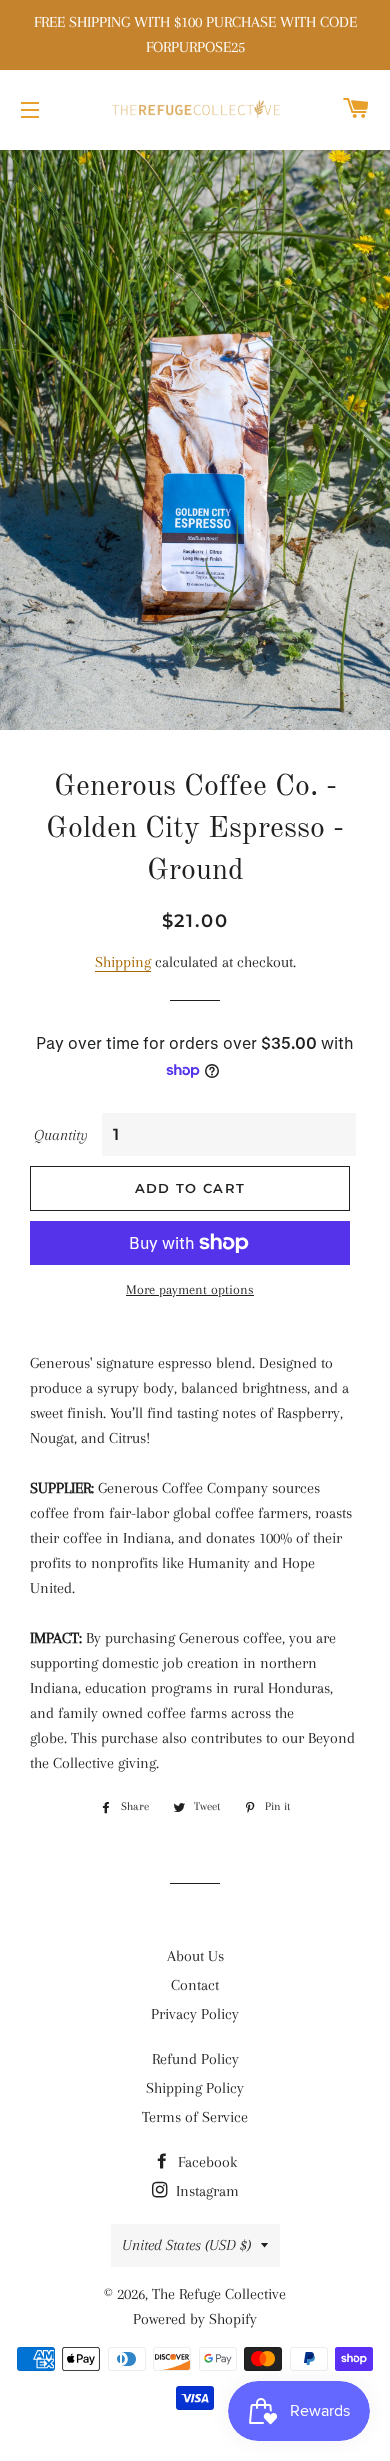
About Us (195, 1956)
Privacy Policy (195, 2014)
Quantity (61, 1135)
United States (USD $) (186, 2245)
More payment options (190, 1289)
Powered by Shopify (195, 2319)
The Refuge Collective (219, 2294)
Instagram (205, 2191)
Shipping (123, 962)
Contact (195, 1985)
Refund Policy (195, 2059)
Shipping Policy (195, 2088)
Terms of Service (195, 2117)
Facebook (205, 2162)
